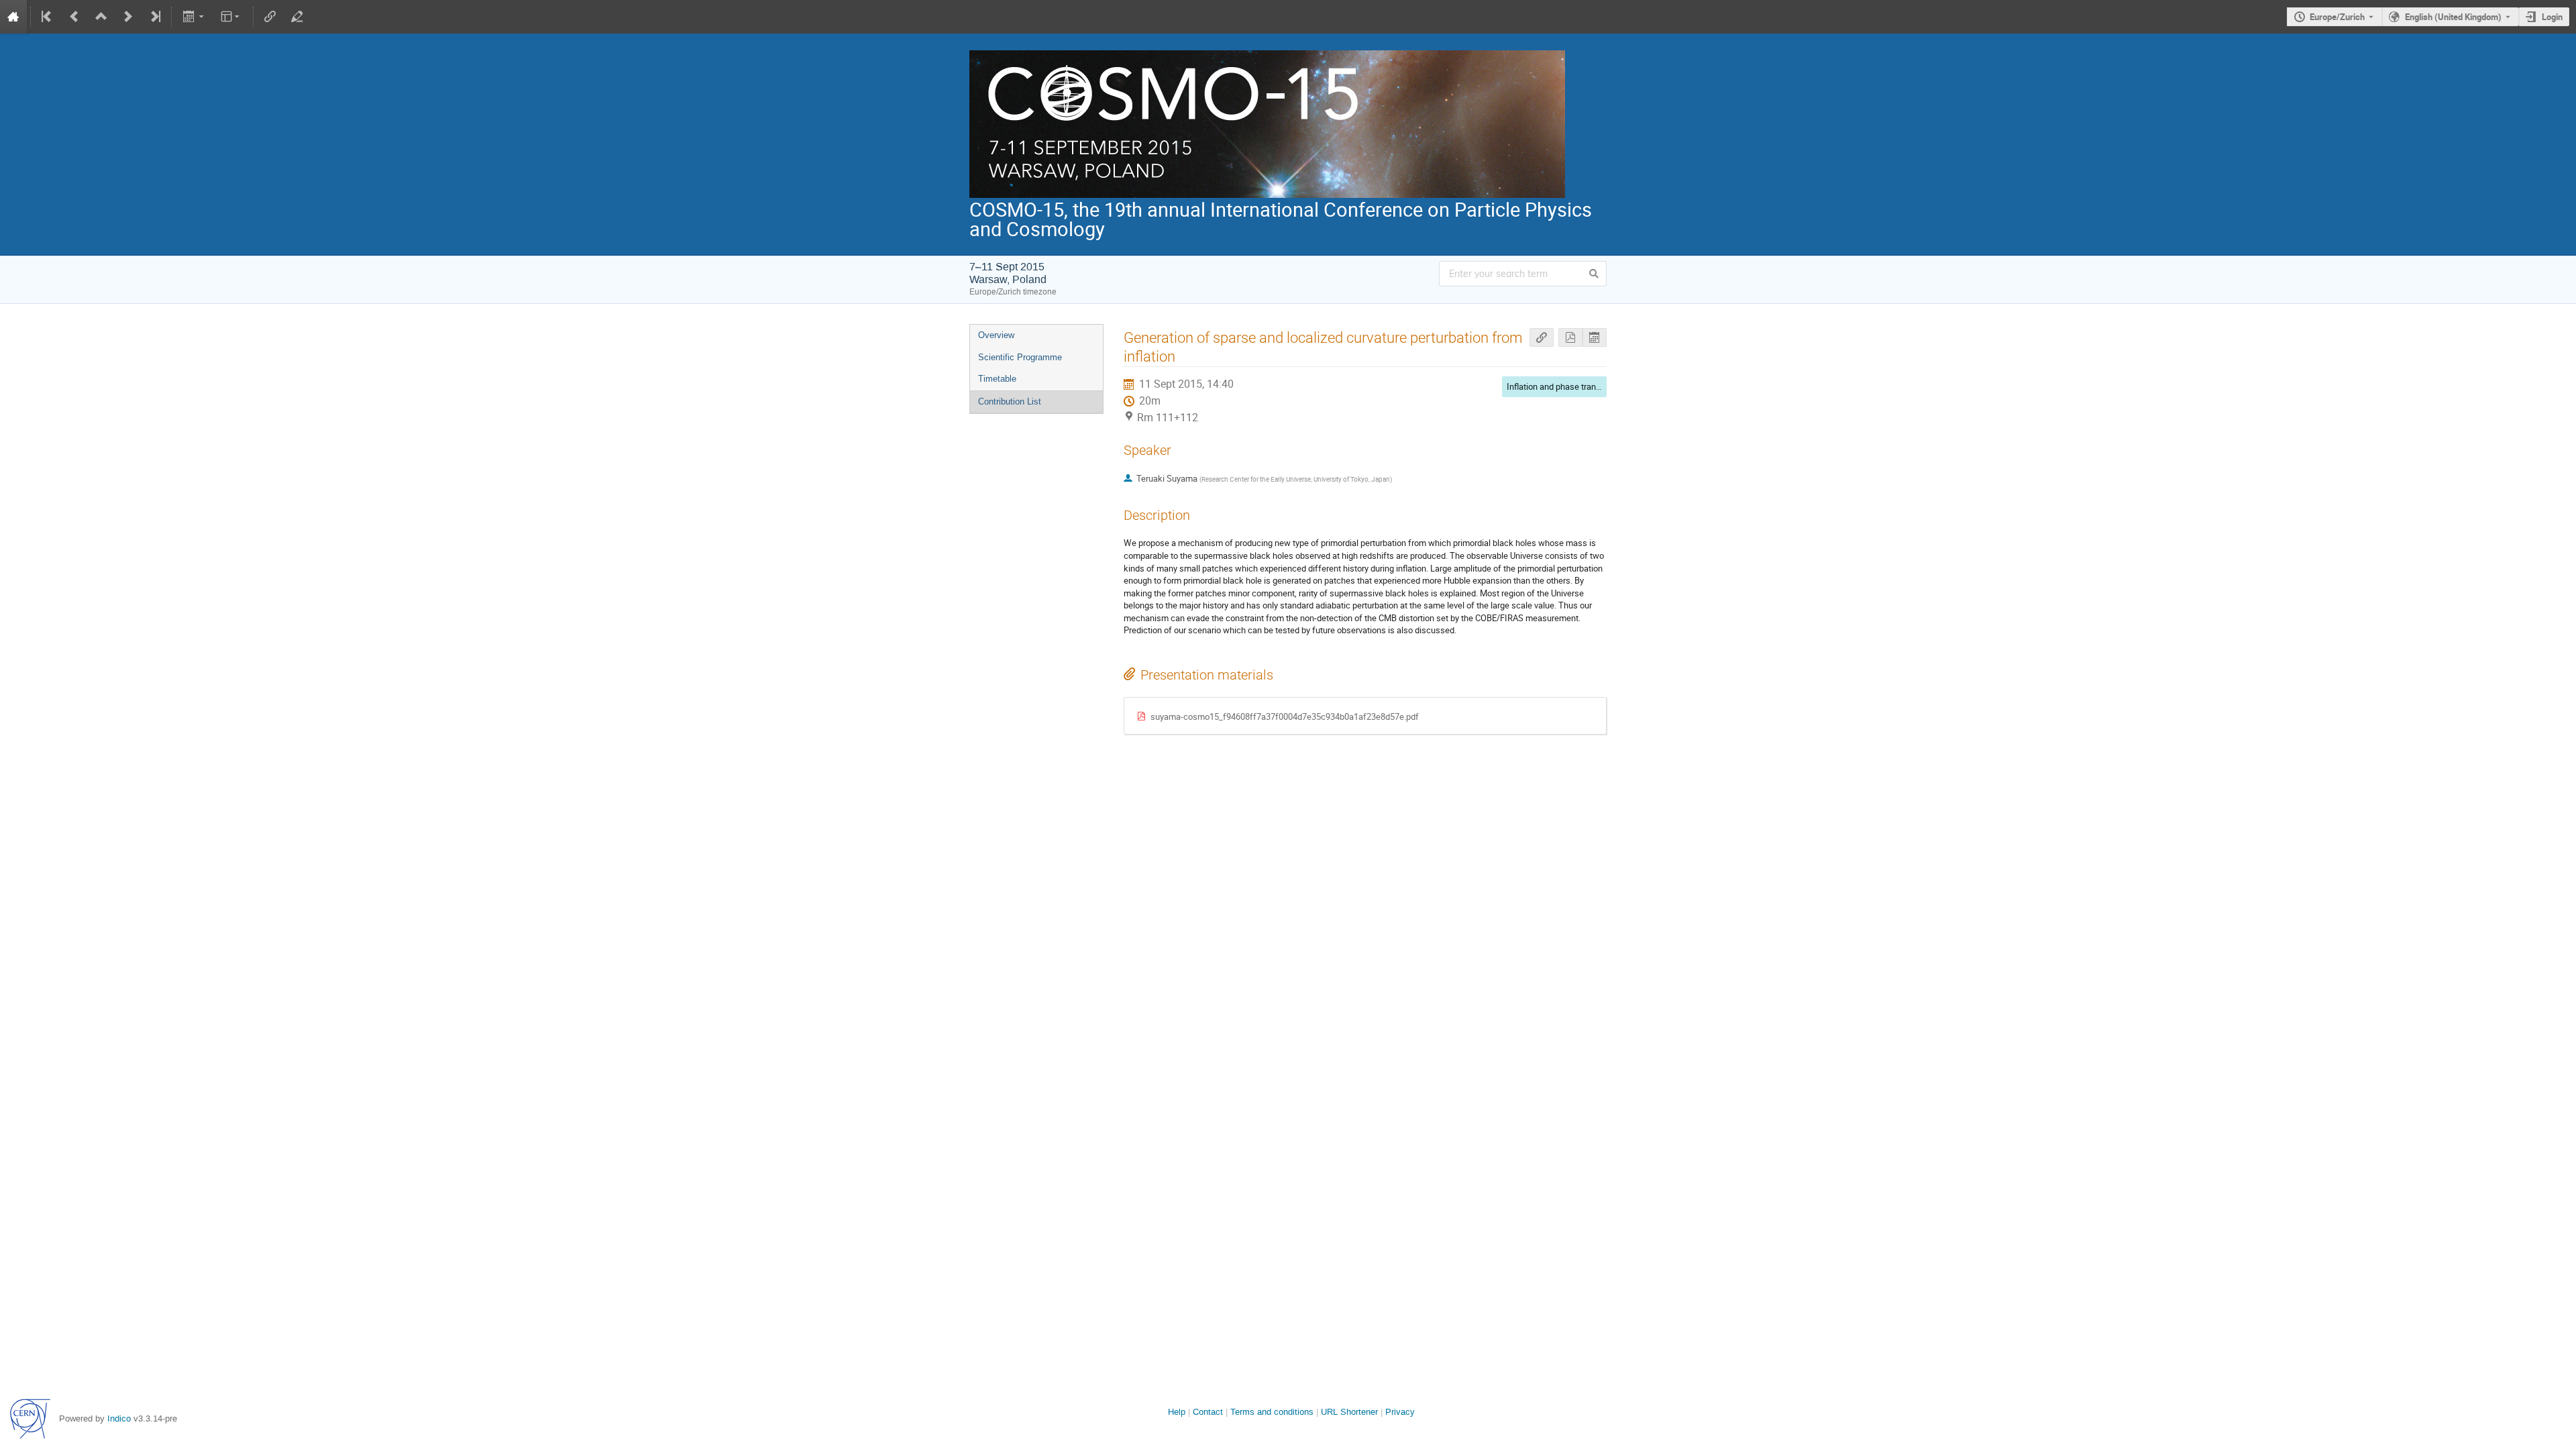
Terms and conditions (1272, 1412)
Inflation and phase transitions (1564, 386)
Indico (119, 1418)
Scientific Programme (1020, 357)
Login (2552, 17)
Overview (996, 335)
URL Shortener (1349, 1412)
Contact (1208, 1412)
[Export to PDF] (1570, 338)
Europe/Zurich (2337, 17)
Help (1177, 1412)
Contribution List (1010, 401)
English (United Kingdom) (2453, 17)
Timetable (997, 379)
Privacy (1400, 1412)
